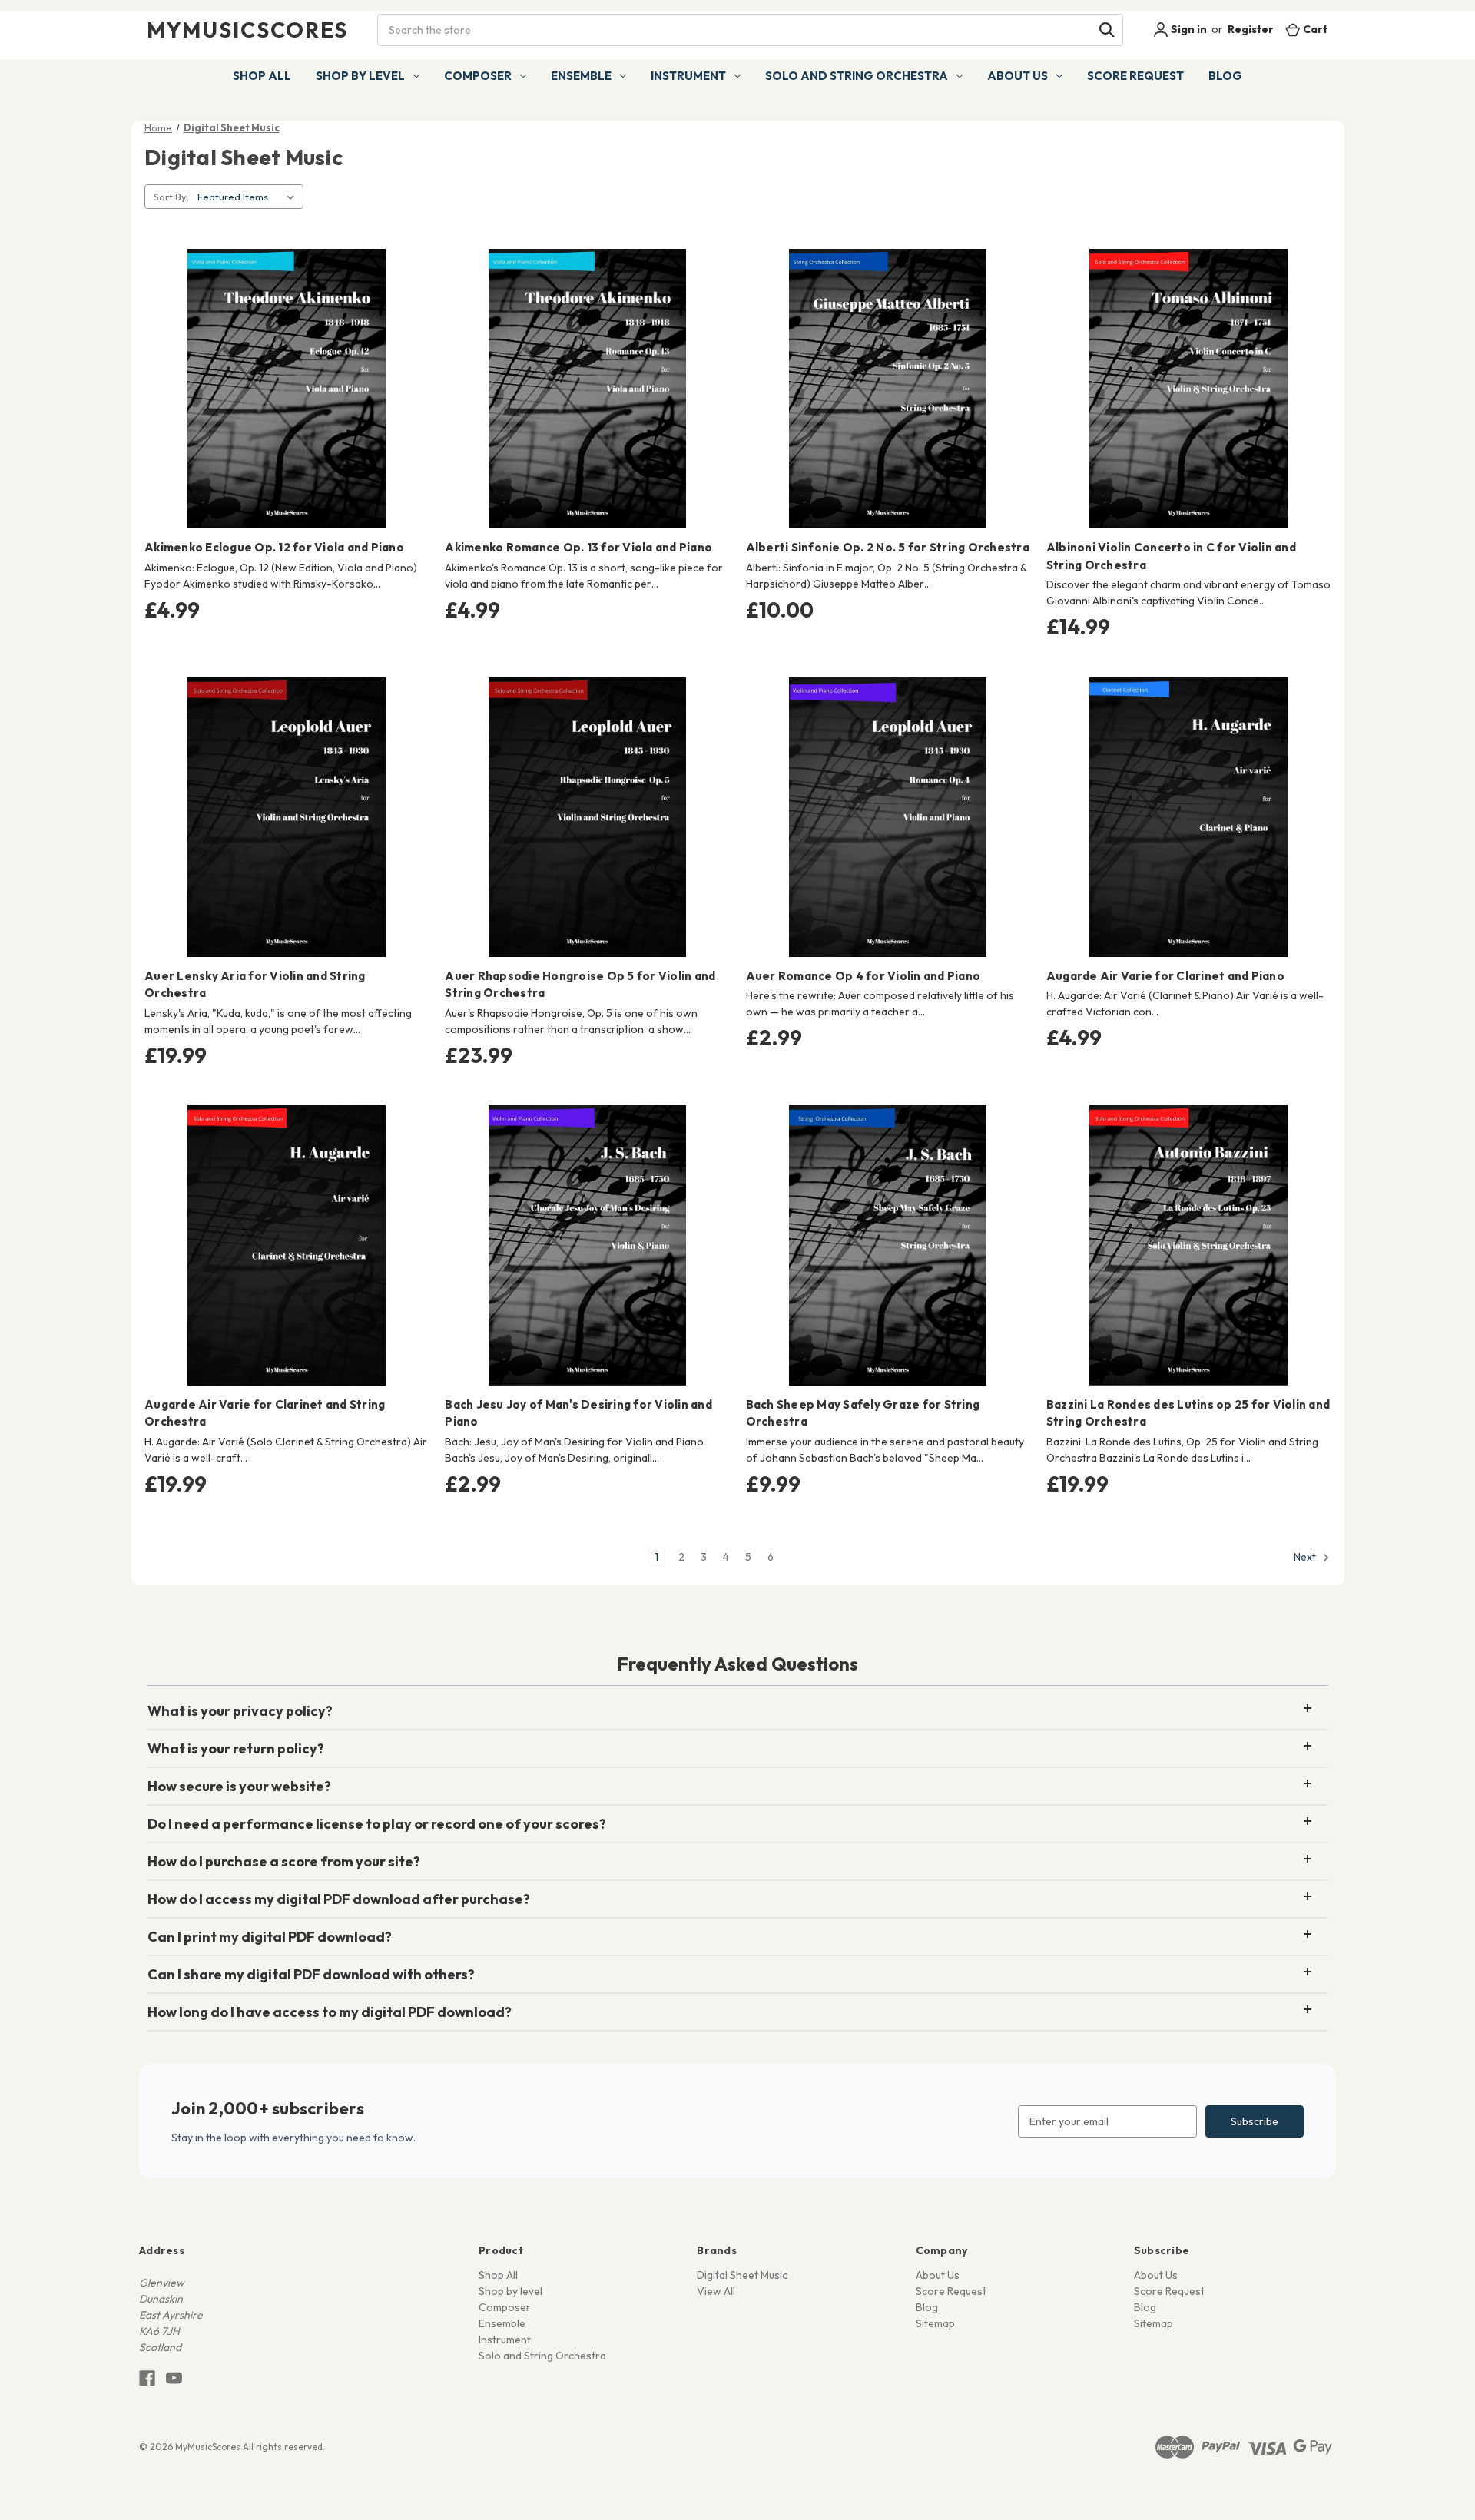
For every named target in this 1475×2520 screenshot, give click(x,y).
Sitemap (935, 2323)
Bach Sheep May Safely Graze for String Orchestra (863, 1413)
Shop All (262, 76)
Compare (282, 389)
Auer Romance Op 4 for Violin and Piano (863, 976)
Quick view (284, 362)
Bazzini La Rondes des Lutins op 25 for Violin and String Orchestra (1188, 1413)
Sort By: (171, 197)
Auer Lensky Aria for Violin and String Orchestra (255, 985)
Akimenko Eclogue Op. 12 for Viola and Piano (274, 547)
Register (1251, 29)
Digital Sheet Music (742, 2275)
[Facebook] (147, 2378)
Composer (478, 76)
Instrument (688, 76)
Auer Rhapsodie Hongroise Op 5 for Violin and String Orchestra (580, 985)
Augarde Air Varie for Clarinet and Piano (1165, 976)
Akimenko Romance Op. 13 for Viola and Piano (578, 547)
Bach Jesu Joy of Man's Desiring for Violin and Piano (578, 1413)
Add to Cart (287, 416)
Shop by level (360, 76)
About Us (1018, 76)
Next (1306, 1557)
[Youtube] (174, 2378)
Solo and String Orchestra (857, 76)
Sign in (1188, 29)
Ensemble (581, 76)
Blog (1225, 76)
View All (716, 2291)
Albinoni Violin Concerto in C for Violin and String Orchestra (1171, 556)
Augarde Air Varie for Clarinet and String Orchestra (265, 1413)
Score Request (1135, 76)
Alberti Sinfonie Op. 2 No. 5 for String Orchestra (888, 547)
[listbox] (249, 197)
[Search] (1107, 30)
